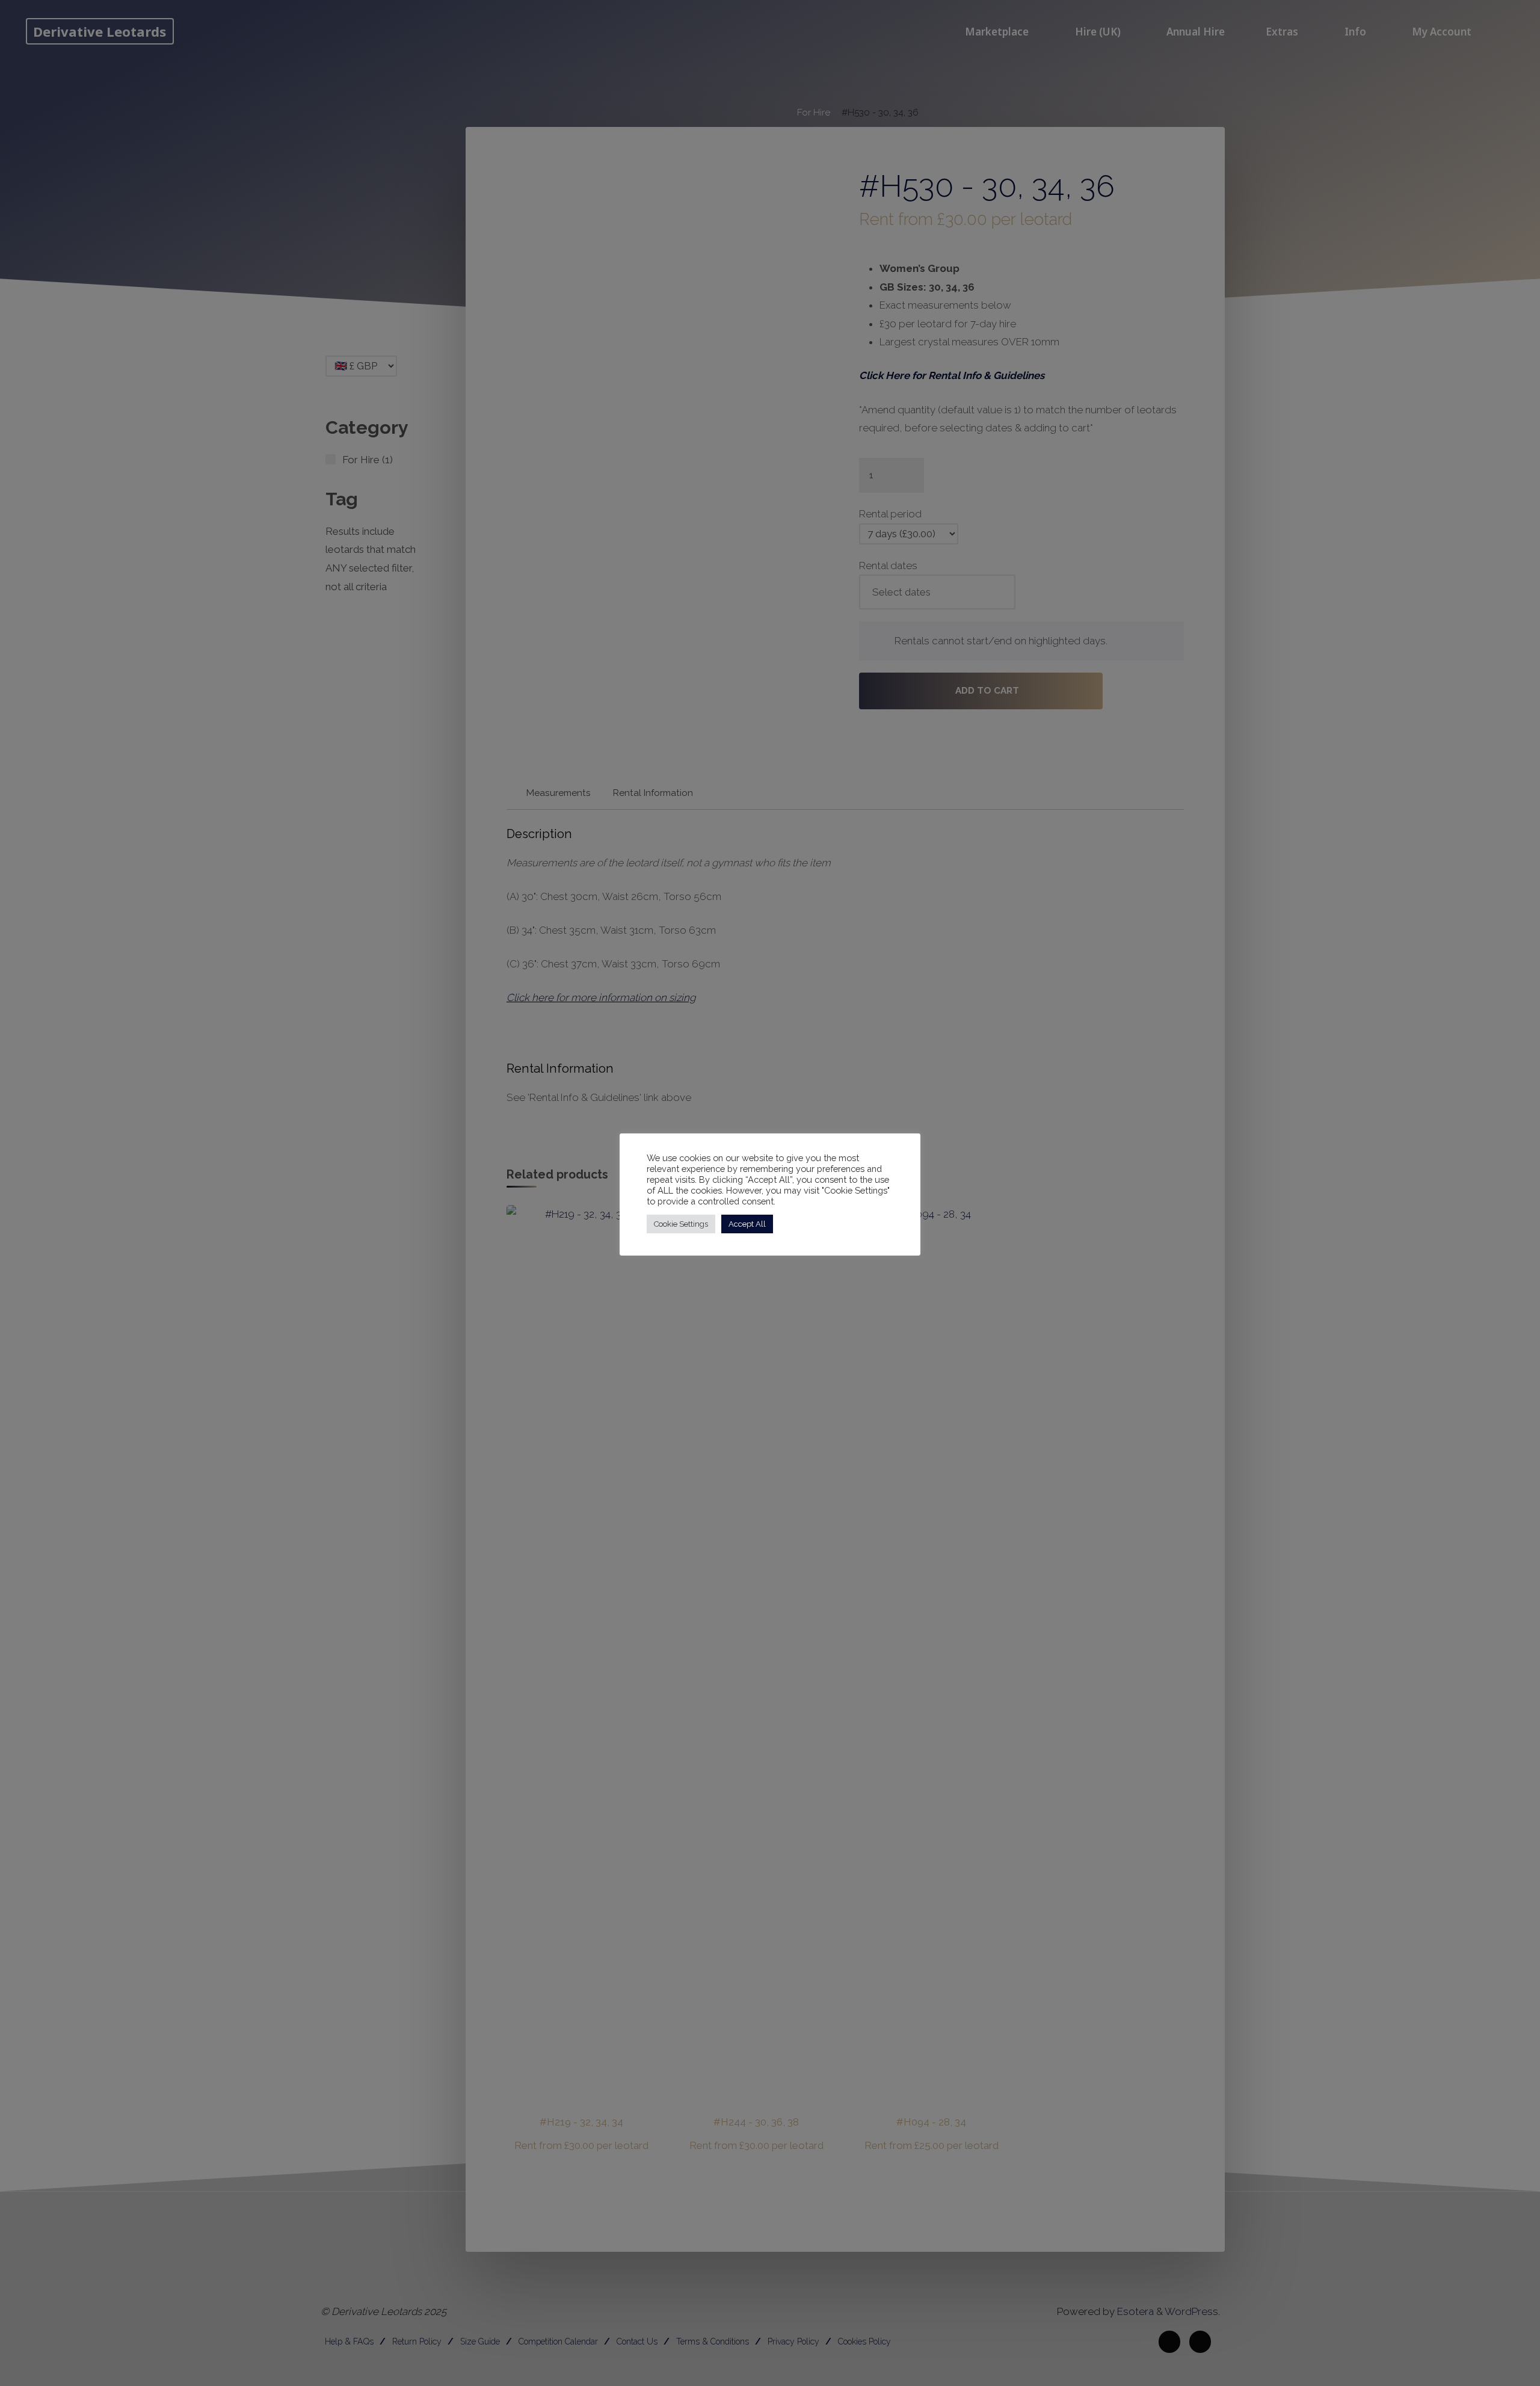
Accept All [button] (747, 1224)
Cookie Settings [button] (681, 1224)
